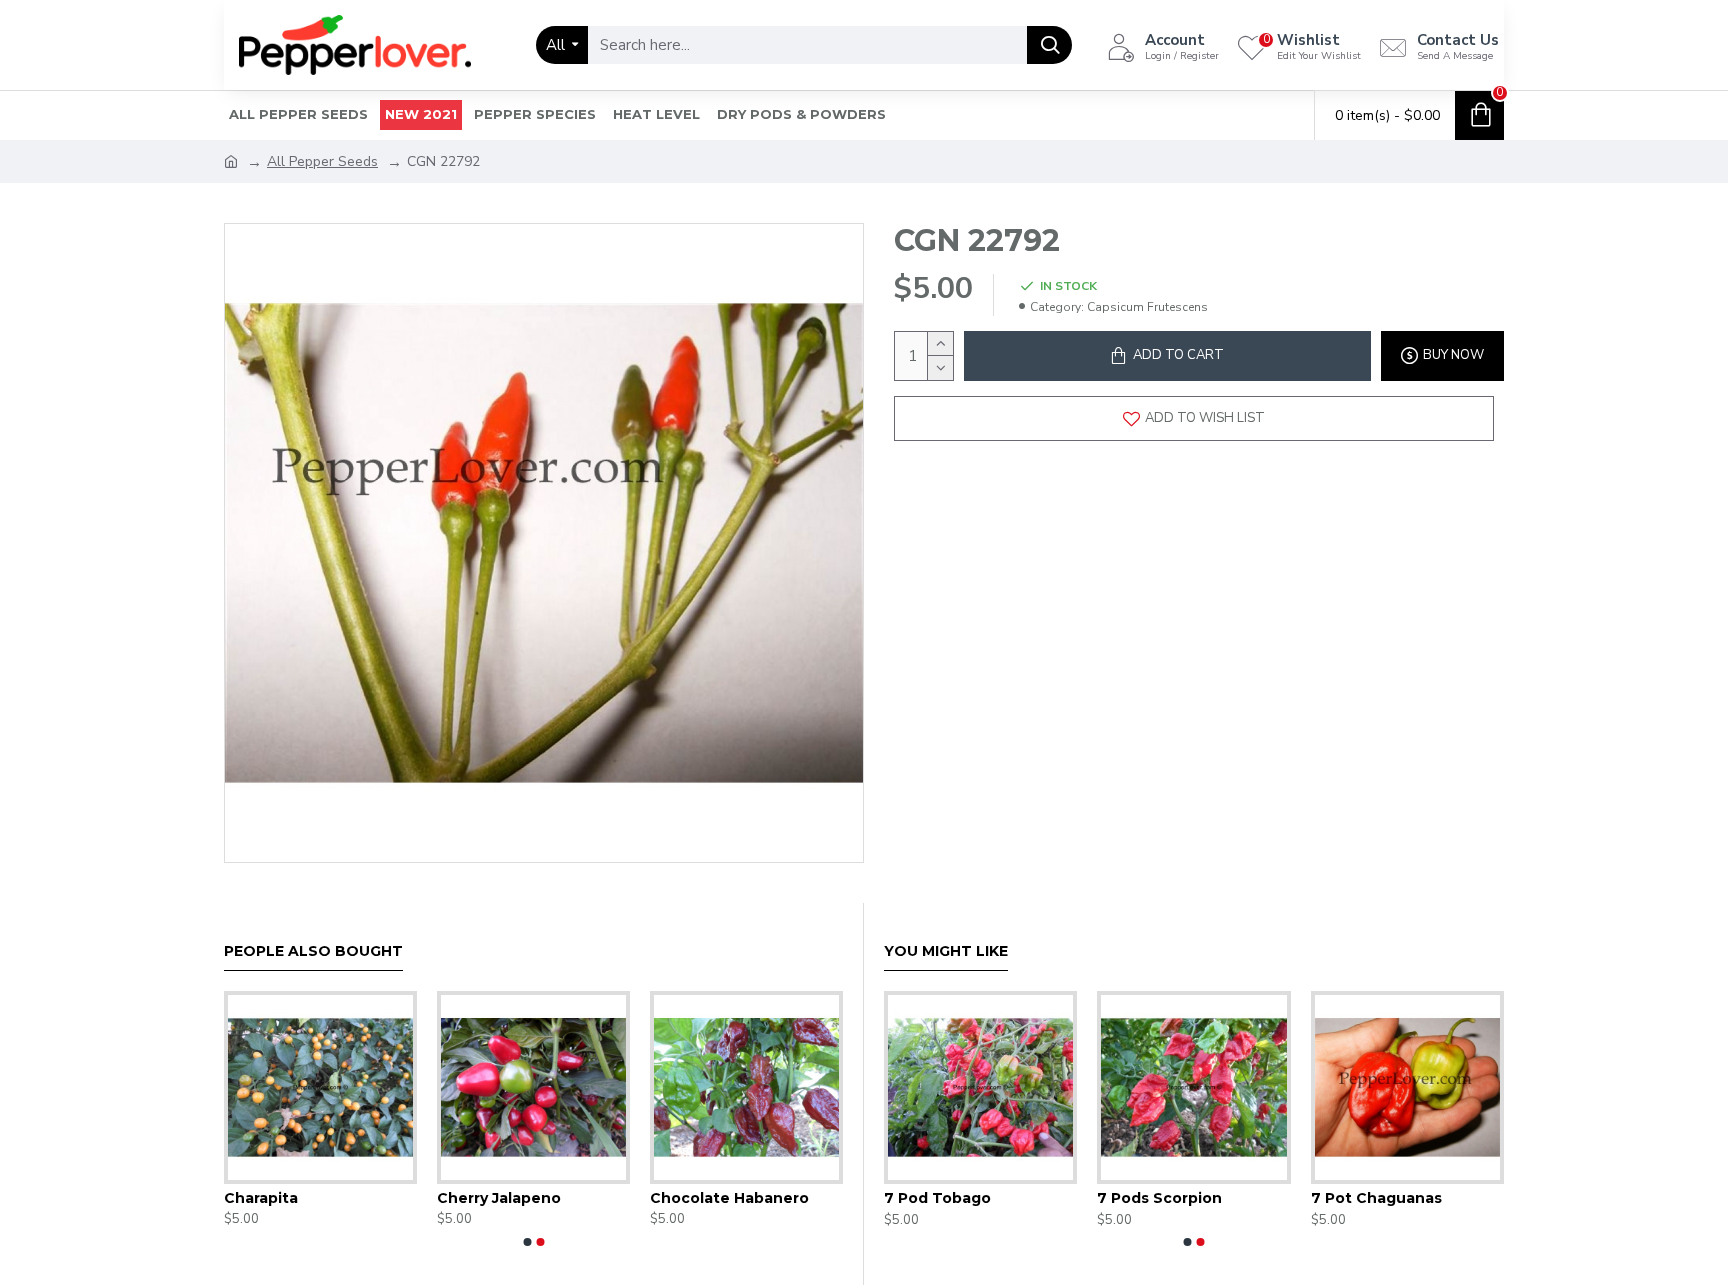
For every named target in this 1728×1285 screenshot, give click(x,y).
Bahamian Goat (252, 1198)
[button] (527, 1242)
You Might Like (946, 951)
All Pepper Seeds (322, 161)
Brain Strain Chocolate (493, 1198)
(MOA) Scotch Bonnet (913, 1198)
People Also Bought (313, 951)
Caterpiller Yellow (687, 1198)
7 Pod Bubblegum (1110, 1198)
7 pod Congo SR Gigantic (1350, 1198)
